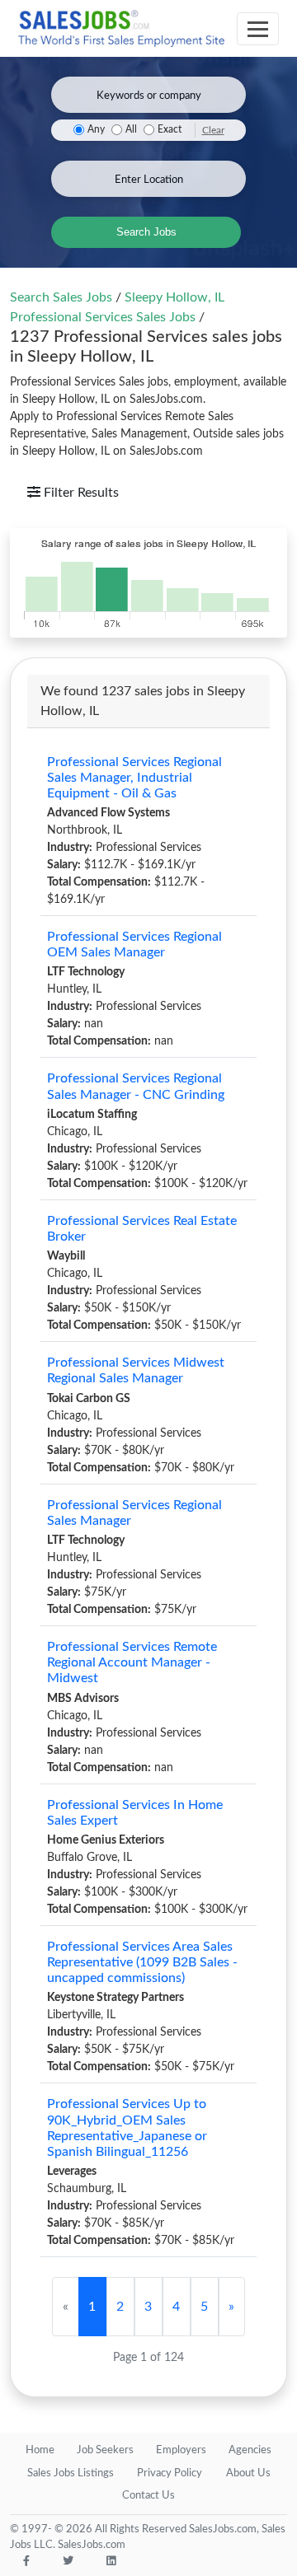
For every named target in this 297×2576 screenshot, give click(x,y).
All (131, 130)
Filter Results (80, 493)
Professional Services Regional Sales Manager (134, 1513)
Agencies (250, 2450)
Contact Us (148, 2496)
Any (96, 130)
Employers (181, 2450)
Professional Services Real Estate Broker (142, 1229)
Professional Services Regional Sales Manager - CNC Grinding (136, 1086)
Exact (170, 130)
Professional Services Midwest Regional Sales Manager (136, 1370)
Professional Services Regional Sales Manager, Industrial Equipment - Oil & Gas (134, 778)
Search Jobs (146, 232)
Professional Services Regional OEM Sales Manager (134, 944)
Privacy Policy (170, 2473)
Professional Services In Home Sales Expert (135, 1813)
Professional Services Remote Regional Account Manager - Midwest (132, 1662)
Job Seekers (105, 2450)
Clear (213, 130)
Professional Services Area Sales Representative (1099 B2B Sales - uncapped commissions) (142, 1962)
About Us (248, 2473)
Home (40, 2450)
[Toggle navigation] (258, 29)
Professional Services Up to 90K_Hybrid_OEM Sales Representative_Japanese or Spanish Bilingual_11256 (127, 2128)
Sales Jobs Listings (71, 2473)
